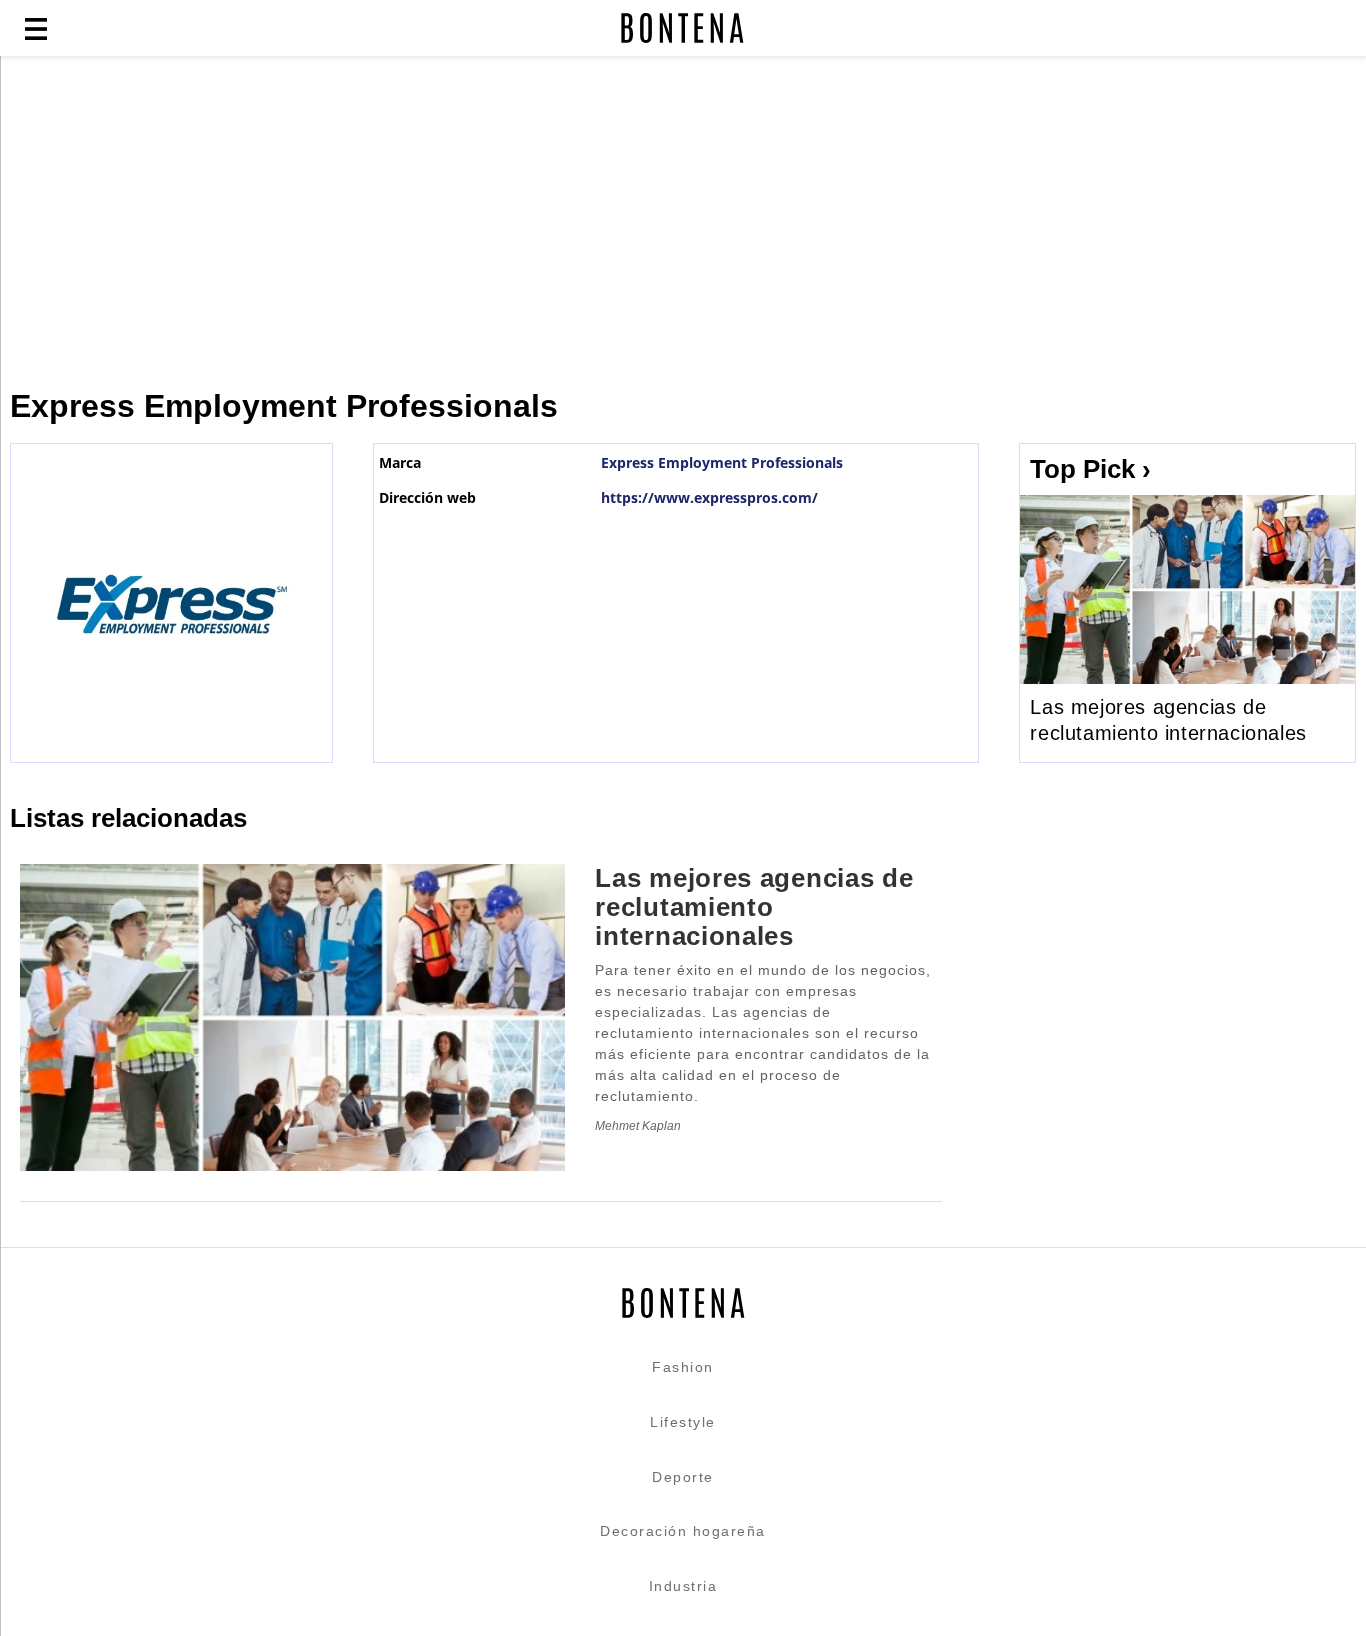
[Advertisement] (485, 222)
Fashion (683, 1367)
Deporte (683, 1477)
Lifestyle (683, 1422)
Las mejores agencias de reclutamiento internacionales (1168, 720)
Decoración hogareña (683, 1531)
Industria (683, 1586)
